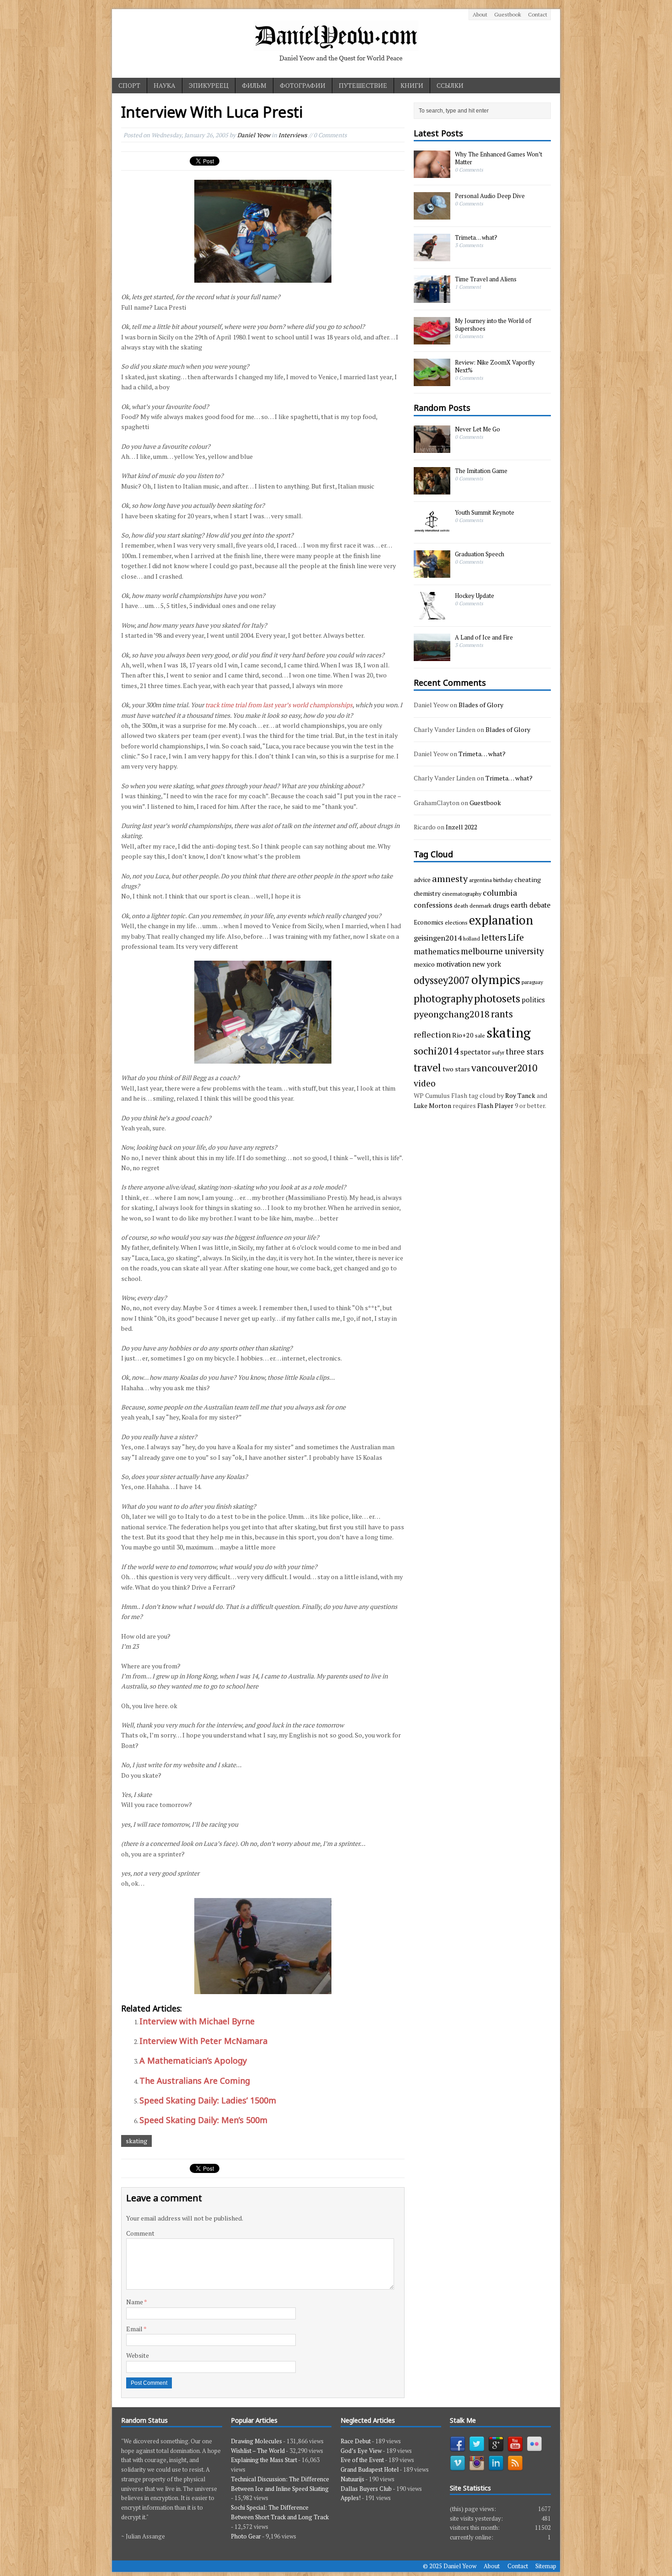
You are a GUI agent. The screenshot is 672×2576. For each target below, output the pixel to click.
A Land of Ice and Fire (484, 637)
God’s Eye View (361, 2451)
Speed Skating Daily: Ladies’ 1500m (208, 2100)
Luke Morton (432, 1105)
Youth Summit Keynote (485, 512)
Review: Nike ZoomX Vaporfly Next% (495, 366)
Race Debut (356, 2441)
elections (456, 922)
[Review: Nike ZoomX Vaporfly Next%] (432, 382)
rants (502, 1014)
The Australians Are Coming (195, 2081)
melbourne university (502, 951)
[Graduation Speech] (432, 573)
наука (165, 85)
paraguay (532, 982)
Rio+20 (463, 1035)
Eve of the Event (362, 2460)
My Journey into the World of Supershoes (493, 325)
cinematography (462, 893)
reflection (432, 1034)
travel (427, 1068)
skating (136, 2141)
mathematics (437, 951)
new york (487, 964)
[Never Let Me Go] (432, 448)
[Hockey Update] (432, 614)
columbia (500, 893)
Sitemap (546, 2566)
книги (412, 85)
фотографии (303, 85)
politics (533, 1000)
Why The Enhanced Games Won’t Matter (499, 158)
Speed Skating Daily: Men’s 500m (203, 2120)
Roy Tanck (520, 1095)
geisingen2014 (438, 938)
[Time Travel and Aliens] (432, 298)
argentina (480, 880)
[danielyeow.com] (336, 43)
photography (443, 998)
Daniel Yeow (254, 135)
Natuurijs (352, 2479)
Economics (429, 922)
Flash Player (495, 1105)
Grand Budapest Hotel (370, 2469)
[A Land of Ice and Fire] (432, 656)
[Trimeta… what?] (432, 257)
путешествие (363, 85)
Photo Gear (246, 2536)
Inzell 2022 (461, 827)
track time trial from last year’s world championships (279, 705)
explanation (501, 920)
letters (494, 937)
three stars (525, 1051)
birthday (503, 880)
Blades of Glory (481, 705)
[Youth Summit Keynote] (432, 531)
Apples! (351, 2498)
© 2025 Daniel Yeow (450, 2566)
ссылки (450, 85)
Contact (538, 14)
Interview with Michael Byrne (197, 2021)
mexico (424, 964)
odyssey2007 (442, 980)
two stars (456, 1069)
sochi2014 (436, 1051)
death (461, 905)
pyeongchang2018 (452, 1014)
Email (135, 2329)
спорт (129, 85)
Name (135, 2302)
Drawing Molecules (256, 2441)
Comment (140, 2233)
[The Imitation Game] (432, 489)
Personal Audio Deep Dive (490, 196)
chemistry (427, 893)
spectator (475, 1052)
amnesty (450, 879)
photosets (497, 998)
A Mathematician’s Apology (193, 2060)
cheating (528, 879)
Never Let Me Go (477, 429)
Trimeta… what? (476, 237)
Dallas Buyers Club (366, 2489)
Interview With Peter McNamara (203, 2041)
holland (472, 939)
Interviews (293, 135)
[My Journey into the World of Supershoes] (432, 340)
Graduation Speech (480, 554)
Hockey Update (475, 596)
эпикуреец (209, 85)
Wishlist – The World (258, 2451)
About (480, 14)
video (425, 1083)
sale (480, 1035)
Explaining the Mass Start (264, 2460)
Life (516, 937)
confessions (433, 905)
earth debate (531, 905)
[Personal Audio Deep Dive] (432, 215)
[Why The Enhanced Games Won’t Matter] (432, 173)
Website (138, 2355)
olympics (496, 979)
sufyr (498, 1052)
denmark (480, 905)
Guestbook (508, 14)
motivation (453, 964)
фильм (254, 85)
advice (422, 880)
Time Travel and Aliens (486, 279)
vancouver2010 (504, 1068)
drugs (501, 905)
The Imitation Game (481, 471)
